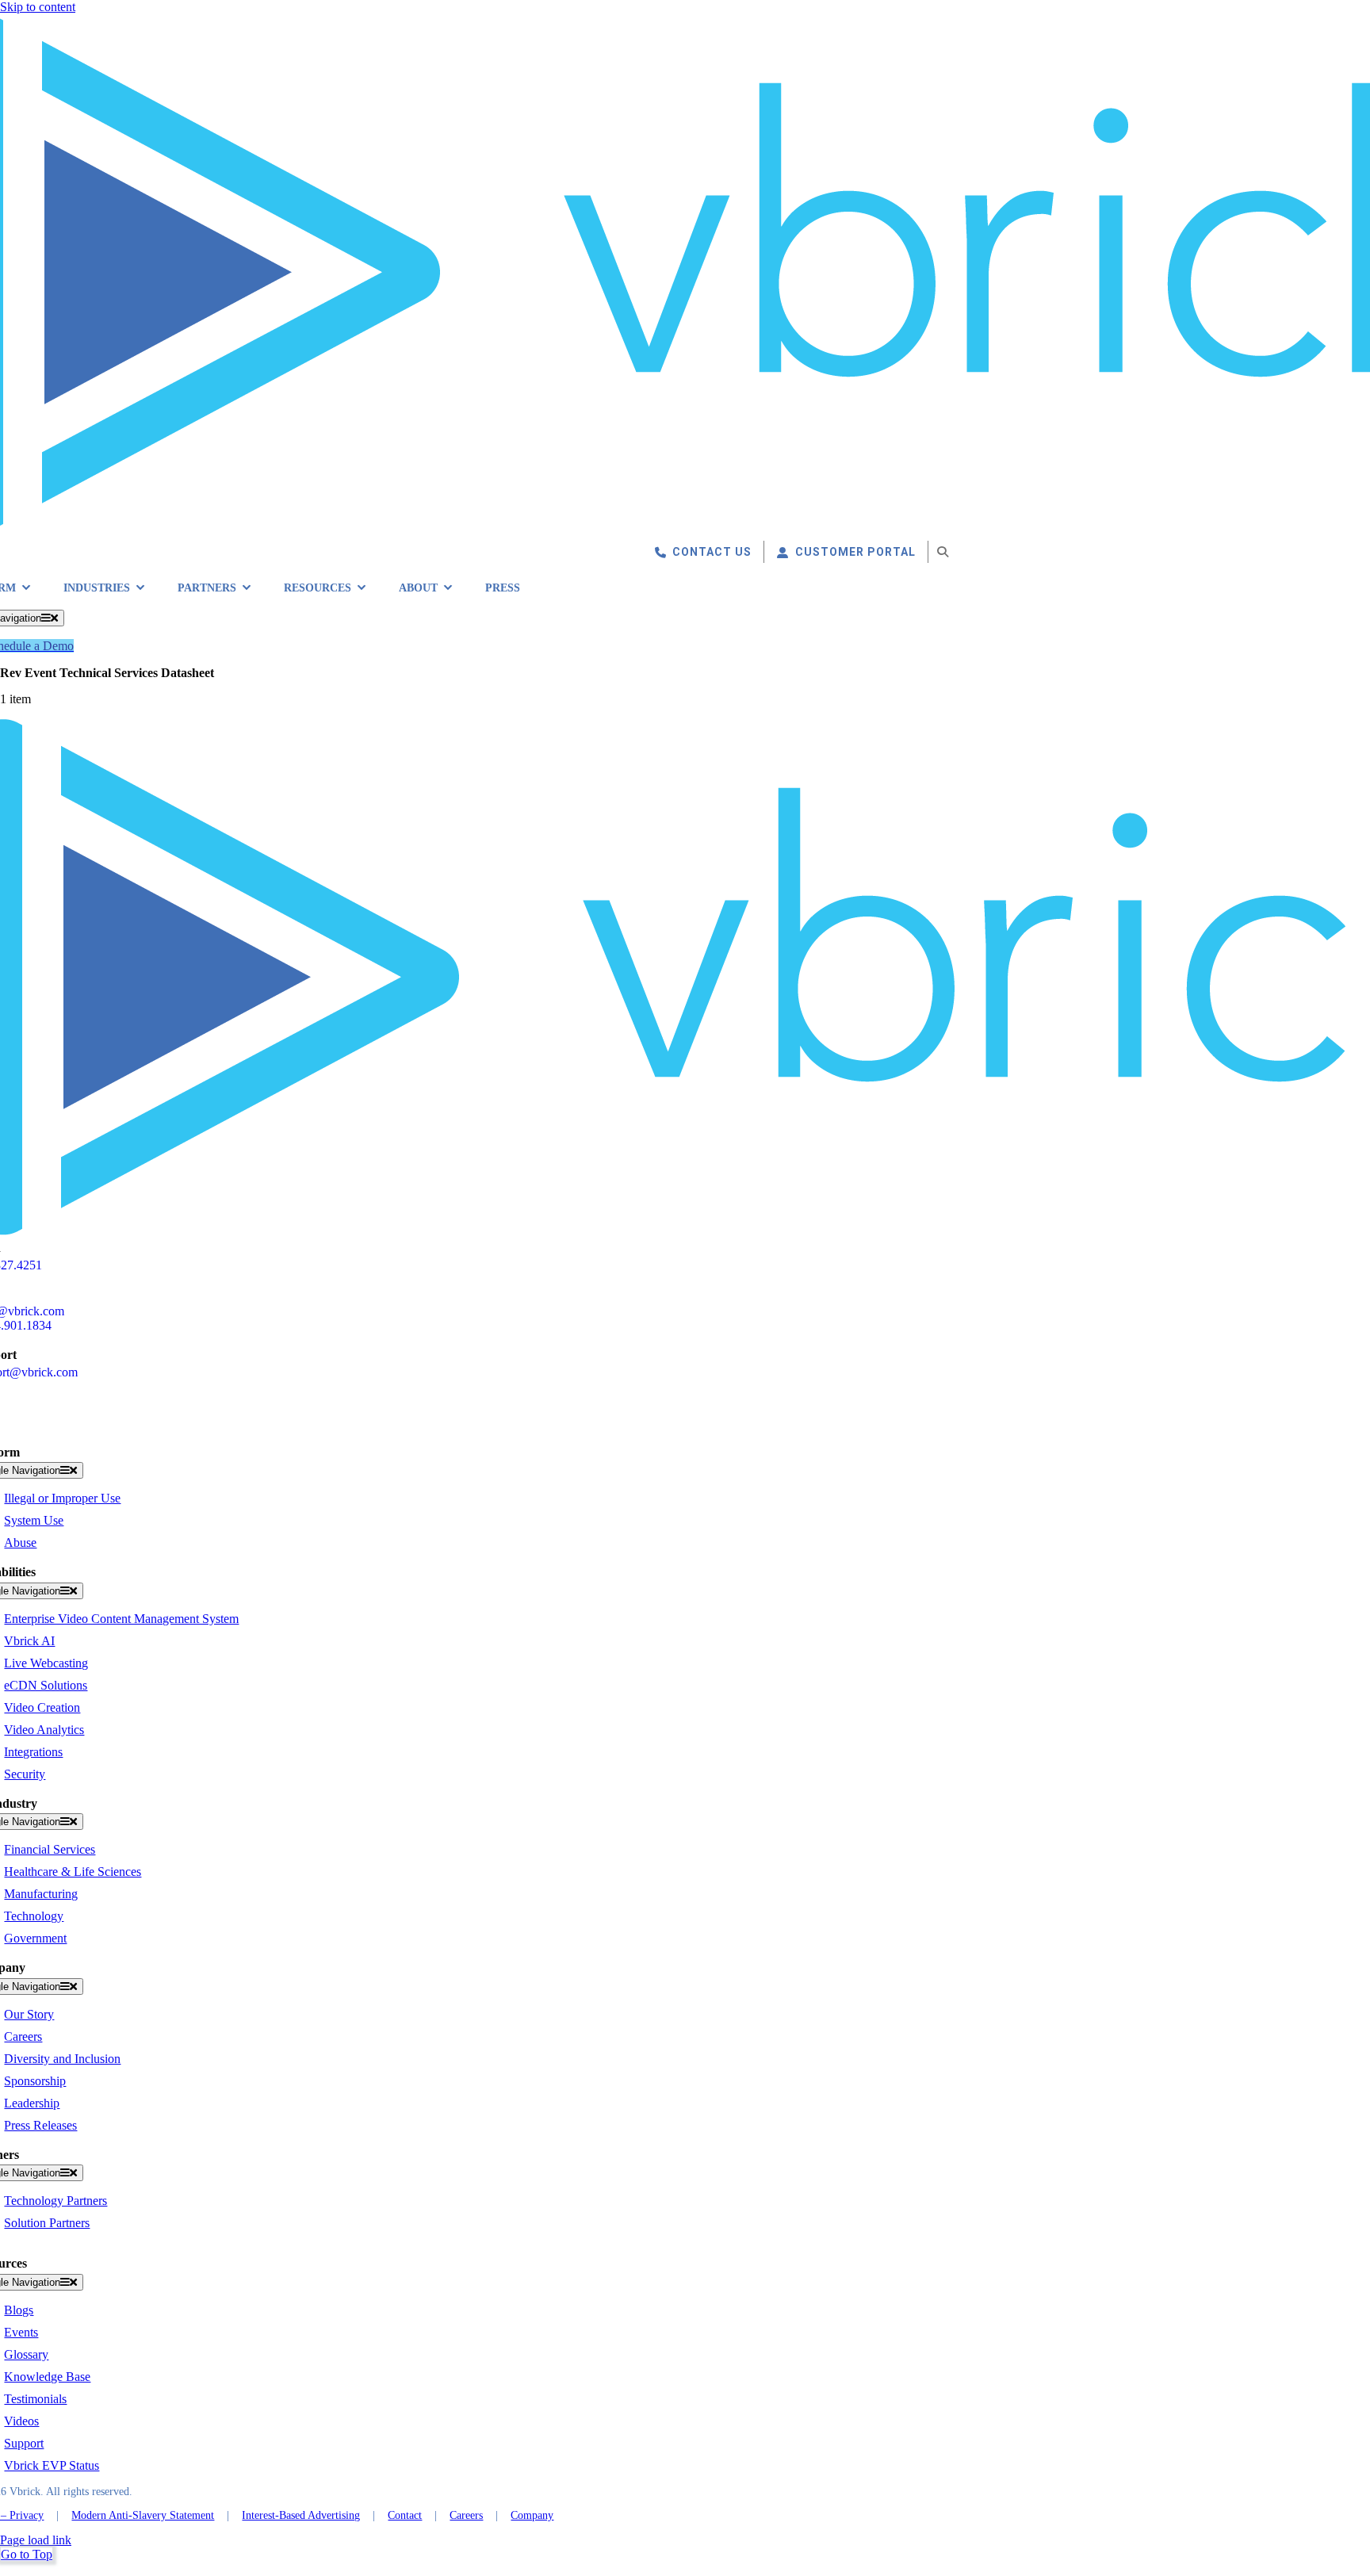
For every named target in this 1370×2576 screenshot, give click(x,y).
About (418, 588)
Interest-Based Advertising (301, 2515)
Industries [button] (97, 588)
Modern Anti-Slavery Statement (143, 2515)
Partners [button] (207, 588)
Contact (405, 2515)
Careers (466, 2515)
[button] (943, 552)
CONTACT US (712, 552)
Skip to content (38, 7)
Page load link (36, 2540)
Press (503, 588)
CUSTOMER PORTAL (855, 552)
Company (532, 2515)
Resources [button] (318, 588)
